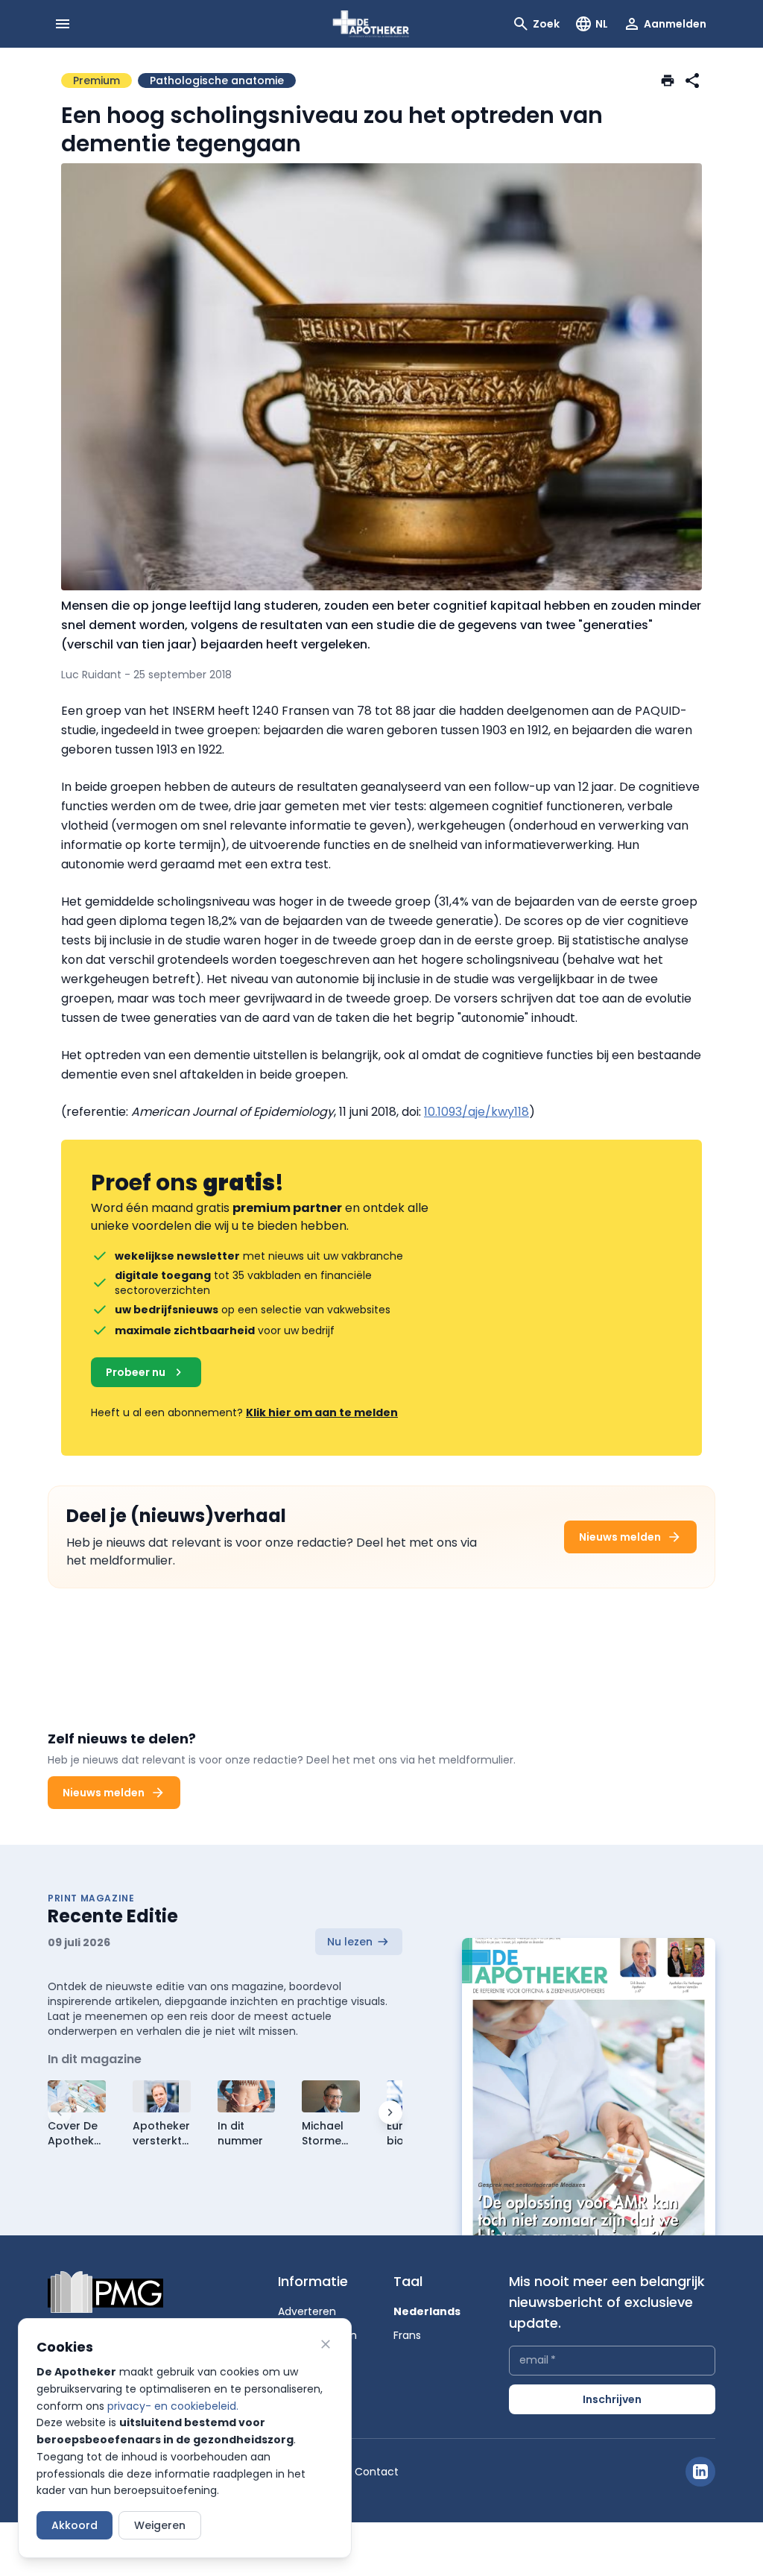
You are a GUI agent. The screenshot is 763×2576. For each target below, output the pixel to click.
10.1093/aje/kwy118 (477, 1112)
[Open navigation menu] (63, 24)
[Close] (326, 2344)
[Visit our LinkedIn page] (700, 2472)
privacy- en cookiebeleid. (173, 2406)
